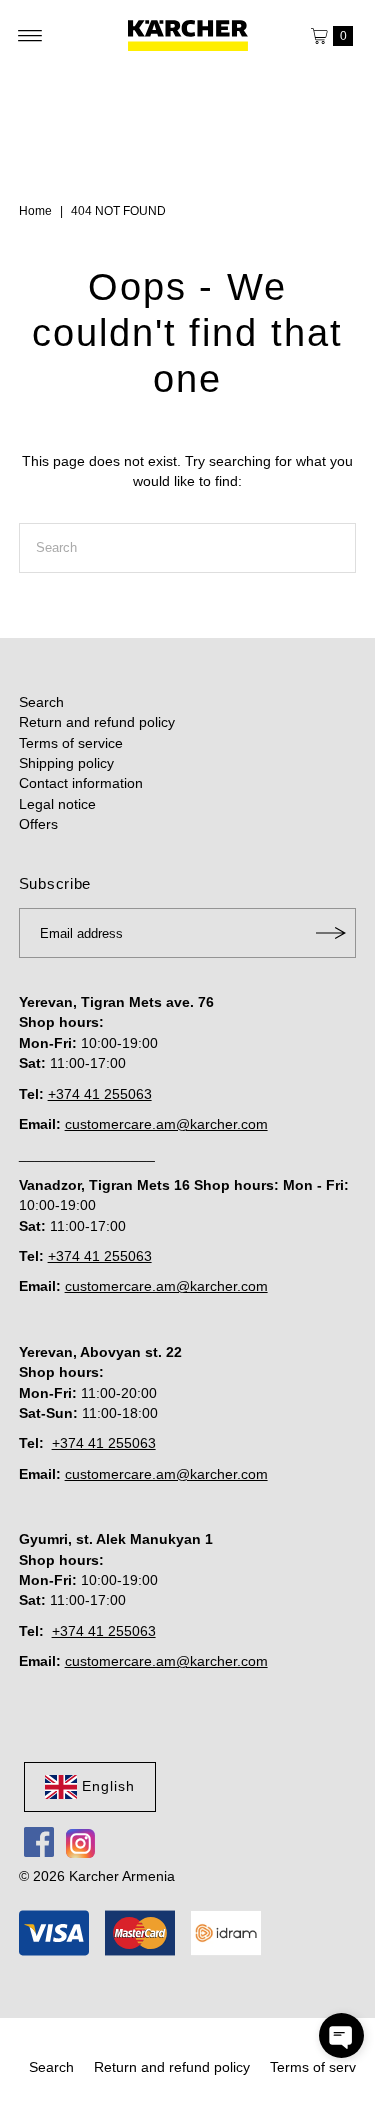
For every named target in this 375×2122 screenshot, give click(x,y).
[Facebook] (39, 1842)
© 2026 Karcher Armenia (97, 1876)
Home (35, 211)
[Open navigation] (30, 36)
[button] (341, 2035)
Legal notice (57, 804)
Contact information (81, 783)
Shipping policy (66, 763)
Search (41, 702)
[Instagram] (80, 1842)
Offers (38, 824)
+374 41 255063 (100, 1094)
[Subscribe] (331, 933)
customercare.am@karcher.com (166, 1124)
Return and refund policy (97, 722)
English (108, 1786)
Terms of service (71, 743)
